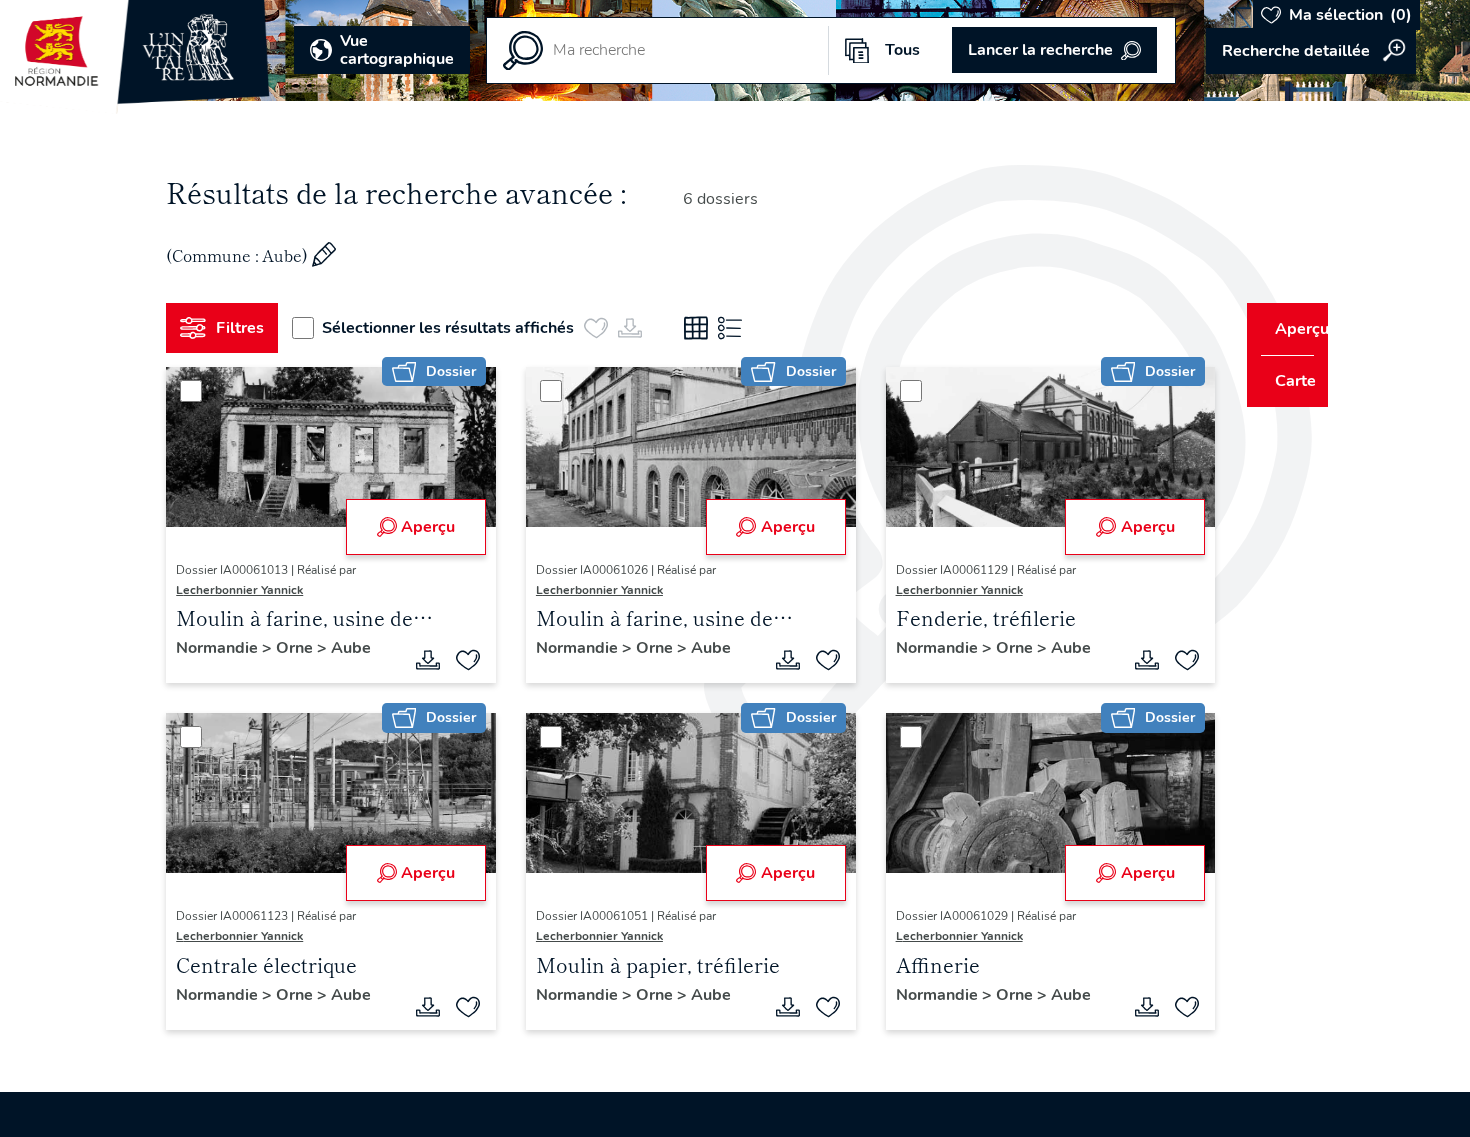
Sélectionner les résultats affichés (456, 328)
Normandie (227, 648)
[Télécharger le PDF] (421, 660)
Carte (1282, 381)
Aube (359, 648)
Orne (304, 648)
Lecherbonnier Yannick (247, 590)
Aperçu (421, 527)
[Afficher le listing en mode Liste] (738, 328)
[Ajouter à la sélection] (461, 660)
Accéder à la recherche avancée (1311, 51)
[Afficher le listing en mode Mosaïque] (704, 328)
